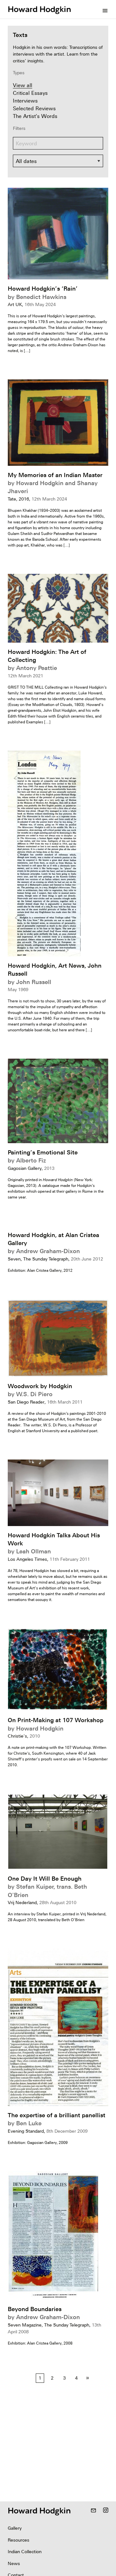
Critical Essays (30, 93)
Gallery (15, 2528)
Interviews (25, 101)
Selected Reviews (34, 108)
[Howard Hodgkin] (39, 9)
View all (23, 85)
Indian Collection (25, 2552)
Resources (19, 2540)
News (14, 2563)
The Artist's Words (35, 116)
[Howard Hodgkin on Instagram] (106, 2511)
